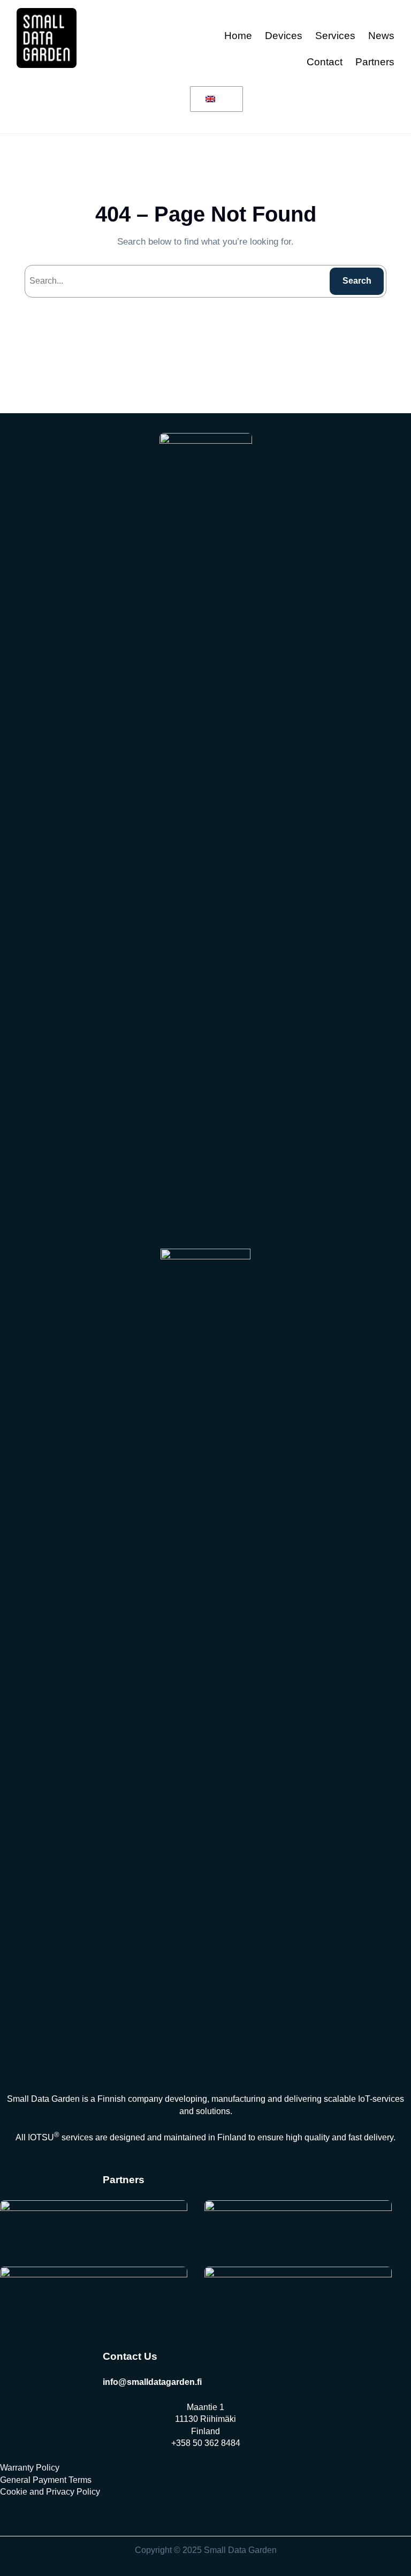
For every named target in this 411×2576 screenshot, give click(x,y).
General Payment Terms (46, 2480)
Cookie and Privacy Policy (50, 2492)
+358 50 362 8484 (206, 2443)
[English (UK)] (215, 100)
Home (238, 36)
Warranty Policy (30, 2468)
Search (357, 281)
